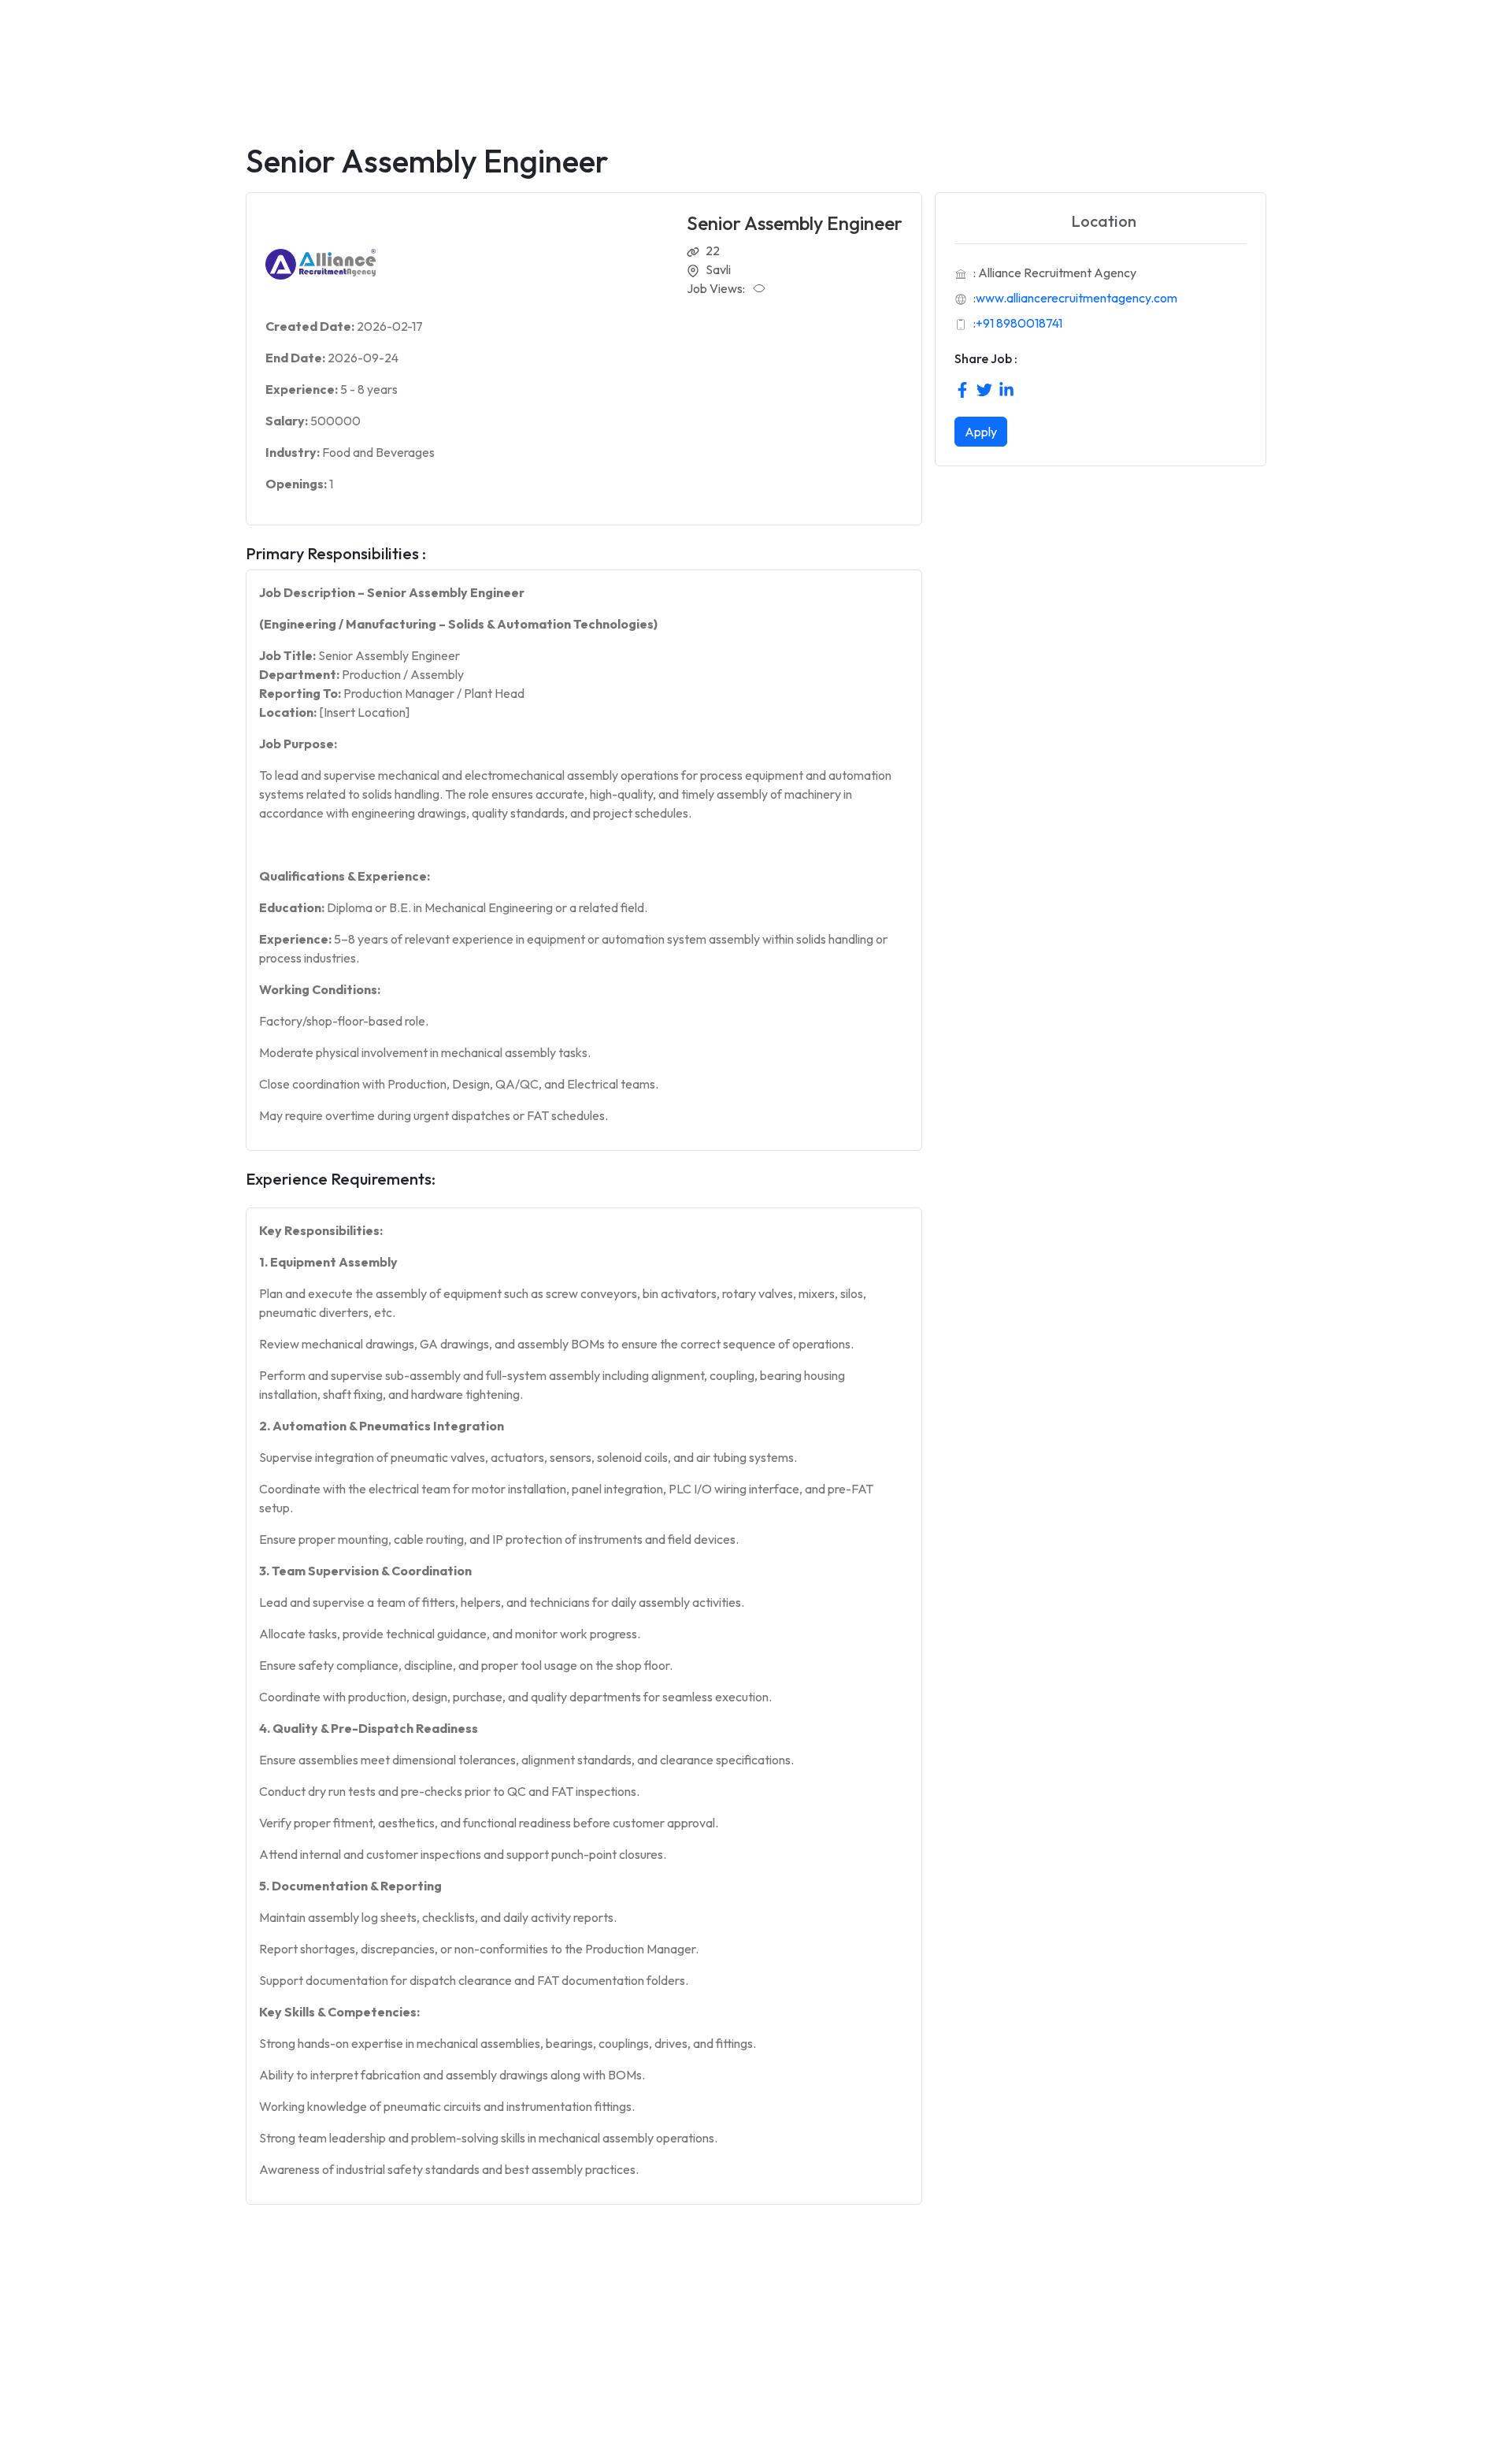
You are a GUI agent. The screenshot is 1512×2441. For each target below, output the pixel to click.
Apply (981, 432)
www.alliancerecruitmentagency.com (1077, 298)
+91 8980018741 (1019, 323)
